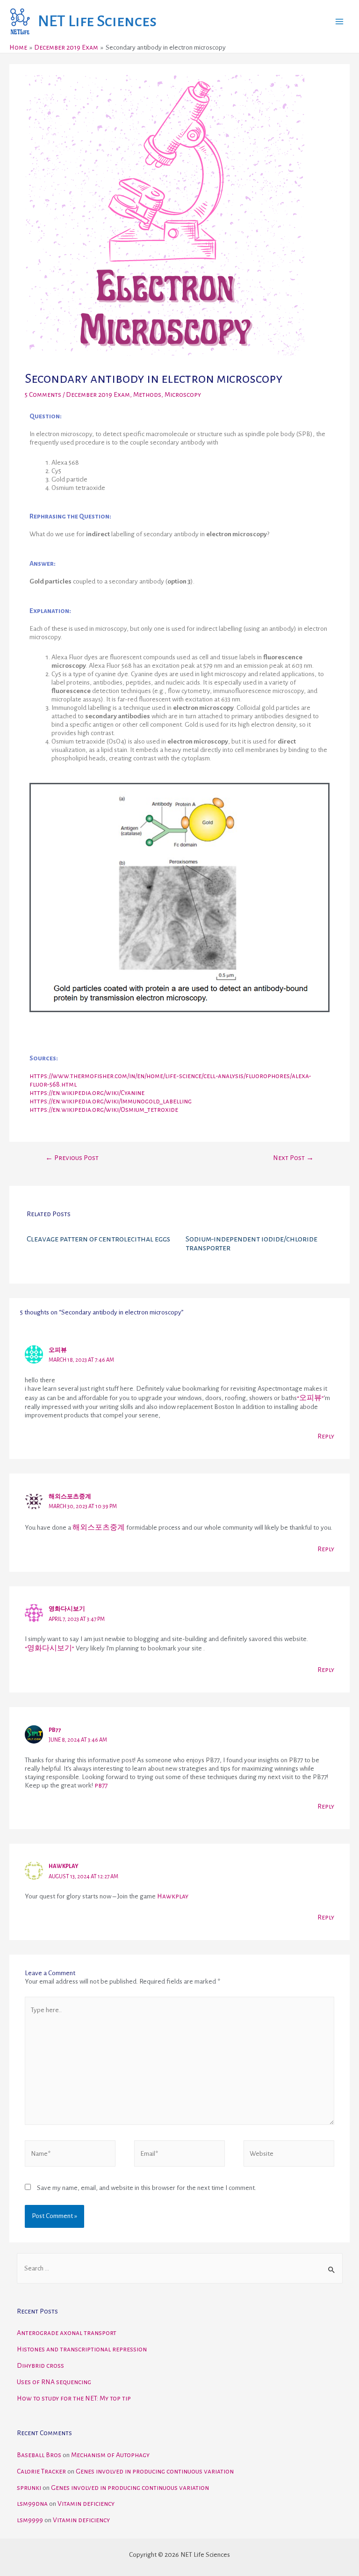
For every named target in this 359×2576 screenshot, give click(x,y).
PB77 (55, 1730)
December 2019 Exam (98, 395)
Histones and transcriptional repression (82, 2349)
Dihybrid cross (40, 2366)
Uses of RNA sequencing (54, 2382)
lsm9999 (30, 2520)
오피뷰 (58, 1350)
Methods (147, 395)
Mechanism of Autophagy (110, 2455)
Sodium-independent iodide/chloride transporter (251, 1243)
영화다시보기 (67, 1609)
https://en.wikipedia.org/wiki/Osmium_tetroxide (104, 1110)
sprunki (29, 2488)
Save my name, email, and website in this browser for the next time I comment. (147, 2188)
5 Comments (43, 395)
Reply (326, 1436)
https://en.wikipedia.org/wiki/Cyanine (87, 1093)
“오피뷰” (310, 1398)
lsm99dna (32, 2504)
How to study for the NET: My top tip (74, 2398)
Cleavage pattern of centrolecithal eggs (98, 1239)
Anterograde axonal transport (67, 2333)
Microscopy (183, 395)
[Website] (289, 2156)
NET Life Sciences (97, 21)
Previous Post (72, 1158)
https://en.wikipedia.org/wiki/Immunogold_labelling (111, 1101)
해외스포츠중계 (70, 1497)
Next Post (293, 1158)
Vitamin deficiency (86, 2504)
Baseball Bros (39, 2455)
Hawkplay (64, 1866)
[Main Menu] (340, 21)
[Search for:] (180, 2268)
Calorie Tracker (41, 2471)
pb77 (101, 1785)
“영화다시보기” (50, 1648)
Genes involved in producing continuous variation (155, 2471)
